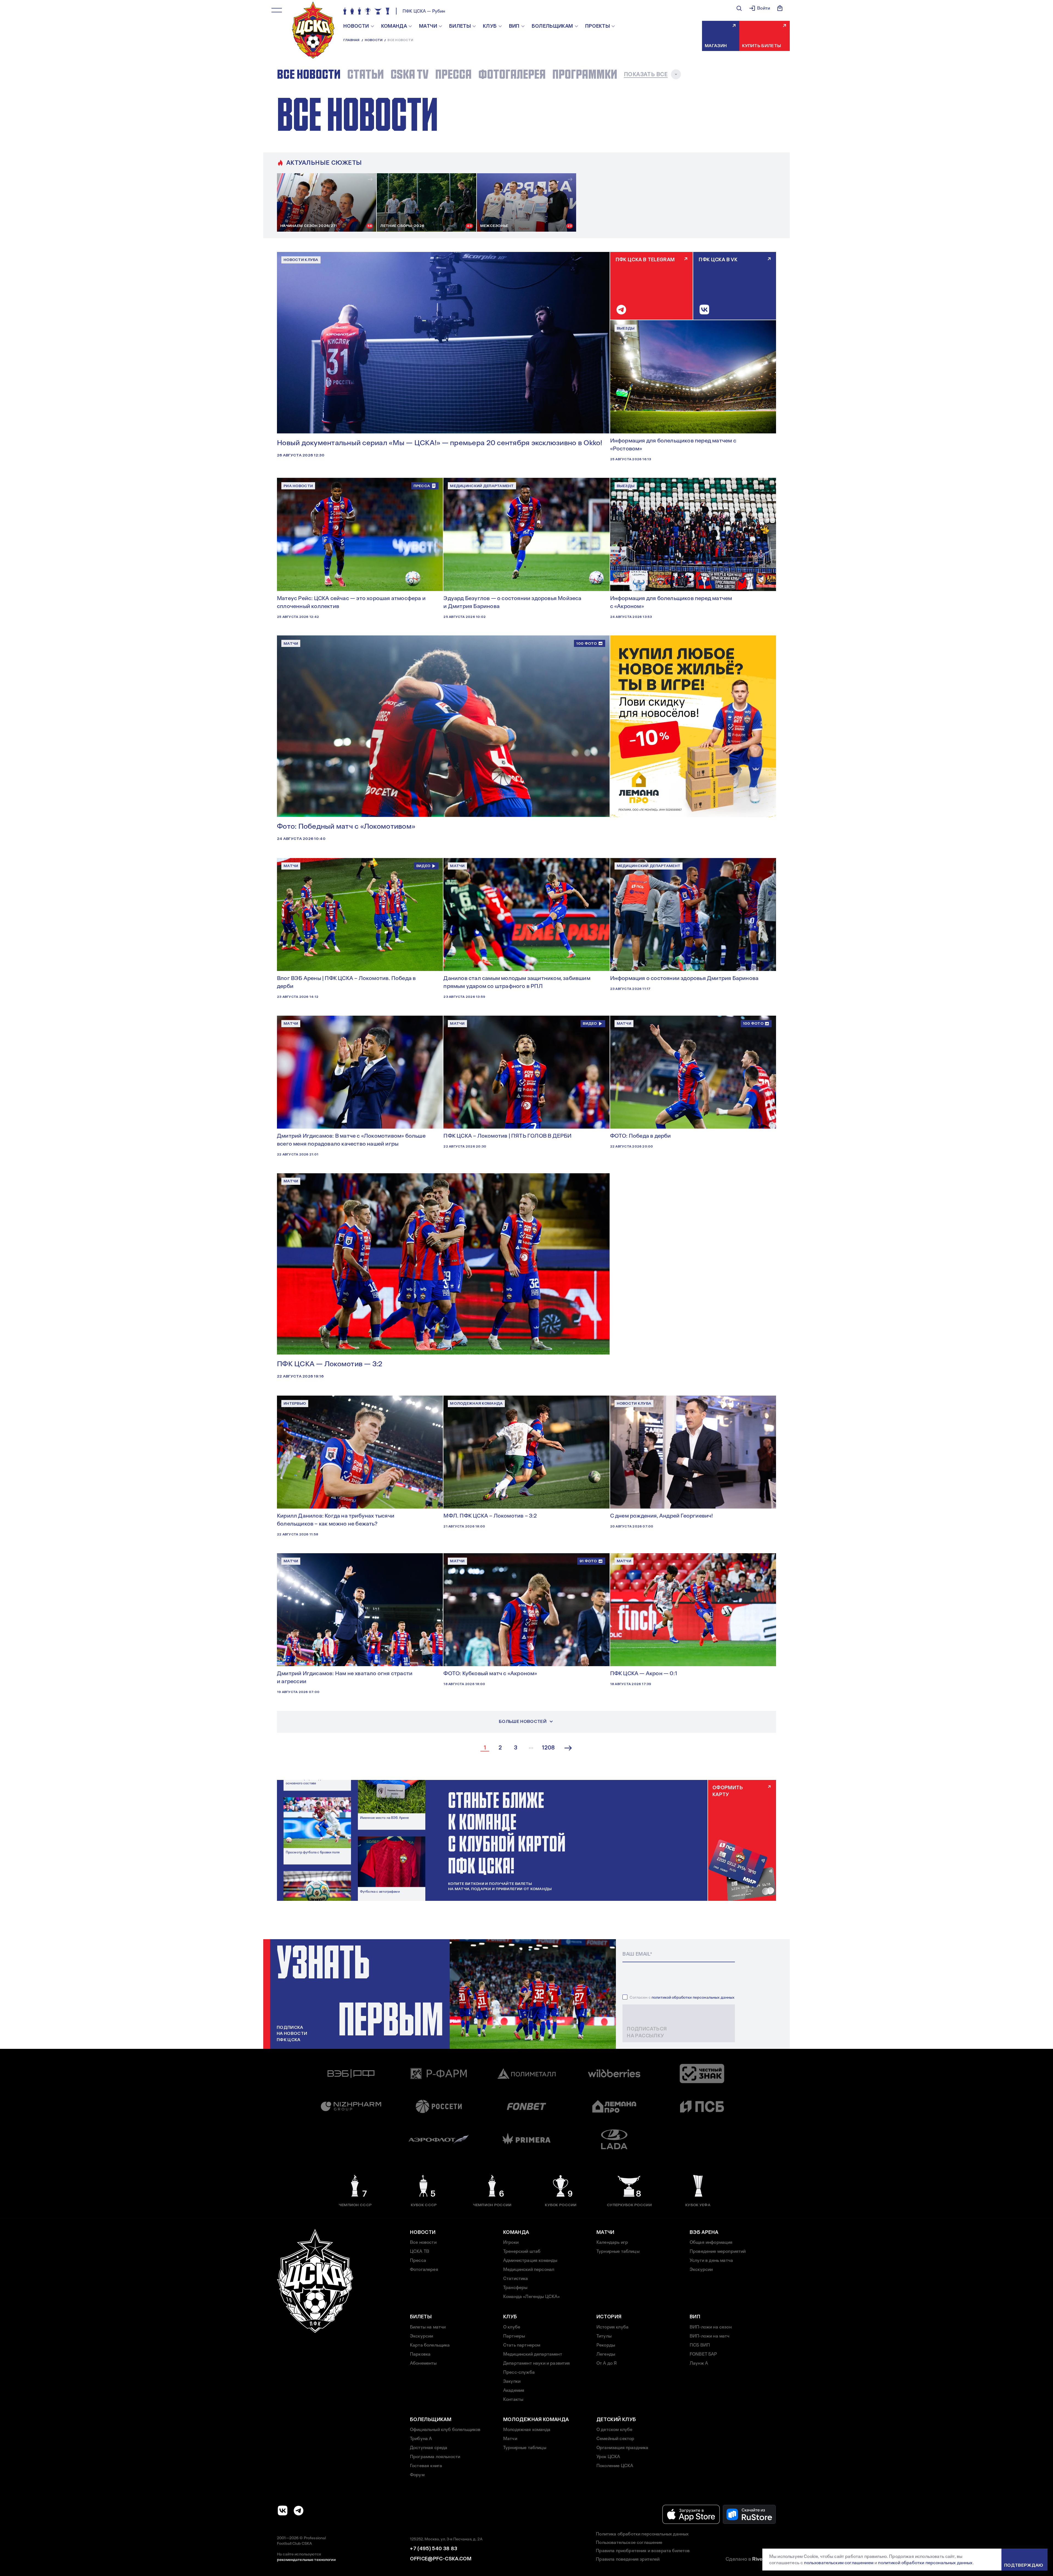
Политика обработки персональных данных (642, 2534)
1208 (548, 1748)
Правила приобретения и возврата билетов (643, 2551)
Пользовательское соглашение (629, 2542)
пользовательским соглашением (839, 2563)
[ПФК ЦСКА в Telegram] (299, 2510)
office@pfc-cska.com (441, 2559)
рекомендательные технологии (306, 2560)
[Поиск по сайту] (739, 8)
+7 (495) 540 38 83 (434, 2549)
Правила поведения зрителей (628, 2559)
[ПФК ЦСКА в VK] (283, 2510)
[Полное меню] (277, 10)
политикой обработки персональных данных (693, 1997)
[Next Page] (568, 1748)
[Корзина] (780, 8)
